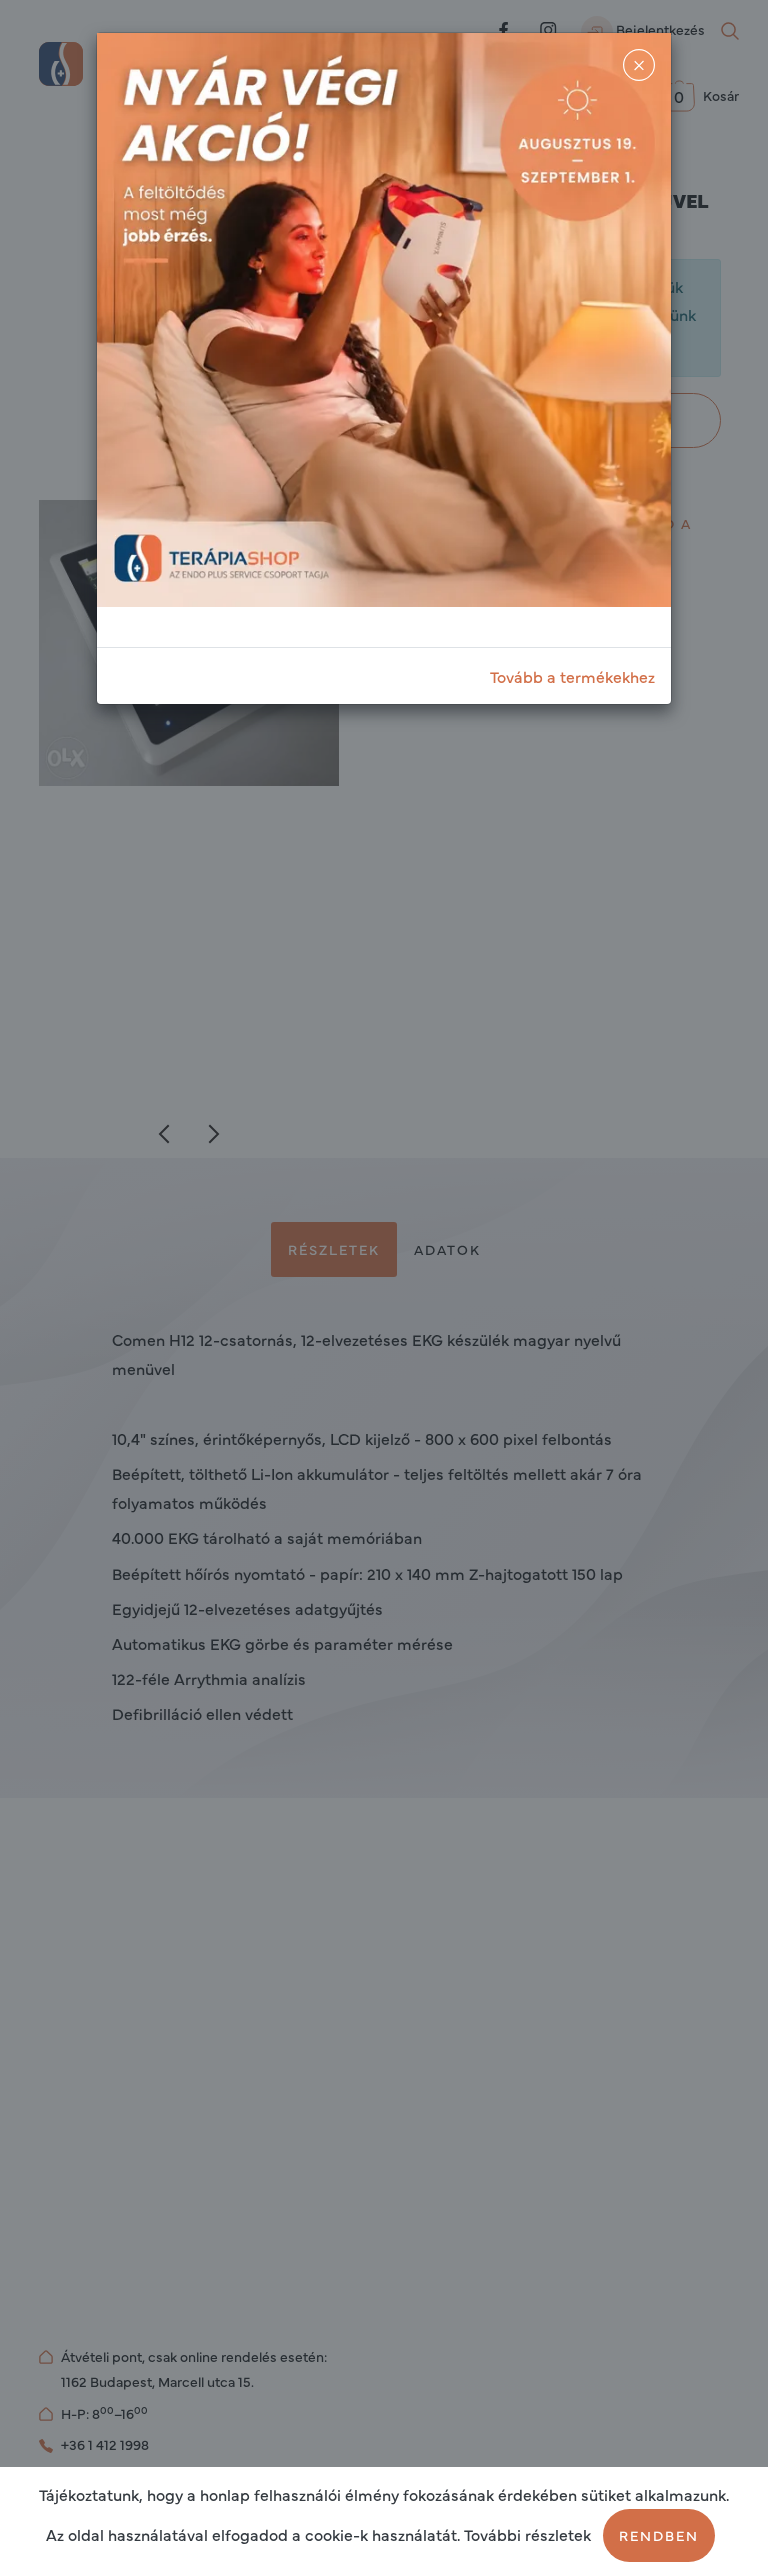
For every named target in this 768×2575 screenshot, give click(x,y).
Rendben (659, 2535)
